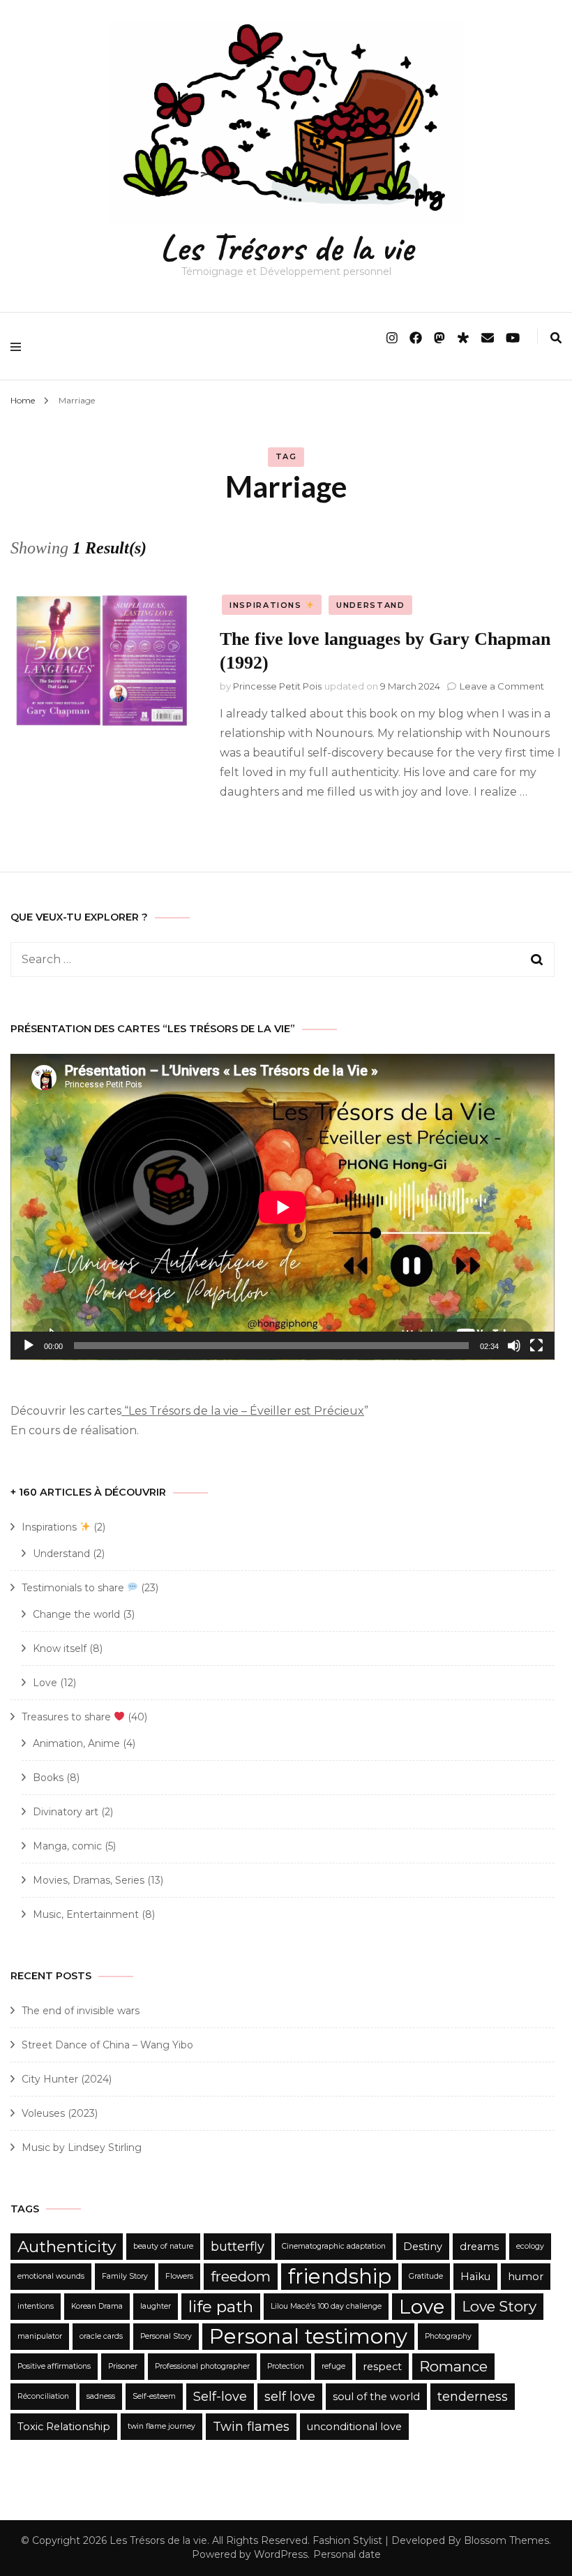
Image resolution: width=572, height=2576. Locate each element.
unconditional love (354, 2427)
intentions (36, 2306)
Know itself (60, 1648)
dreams (479, 2247)
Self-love (220, 2397)
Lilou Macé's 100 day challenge (326, 2306)
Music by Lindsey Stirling (82, 2147)
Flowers (179, 2276)
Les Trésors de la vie (286, 247)
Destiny (423, 2247)
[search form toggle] (556, 338)
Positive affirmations (54, 2366)
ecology (530, 2246)
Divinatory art (66, 1812)
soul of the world (376, 2397)
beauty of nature (163, 2246)
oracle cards (101, 2336)
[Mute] (514, 1346)
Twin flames (251, 2427)
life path (221, 2307)
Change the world (76, 1614)
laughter (156, 2306)
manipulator (40, 2336)
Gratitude (426, 2276)
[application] (283, 1207)
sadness (101, 2396)
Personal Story (166, 2336)
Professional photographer (202, 2366)
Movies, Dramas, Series (89, 1880)
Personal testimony (308, 2336)
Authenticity (67, 2247)
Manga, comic (67, 1846)
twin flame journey (161, 2426)
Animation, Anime (76, 1743)
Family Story (125, 2276)
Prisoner (123, 2366)
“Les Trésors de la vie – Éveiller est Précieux (243, 1411)
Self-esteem (154, 2396)
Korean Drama (97, 2306)
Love (45, 1683)
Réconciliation (43, 2396)
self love (290, 2397)
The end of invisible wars (81, 2011)
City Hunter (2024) (67, 2079)
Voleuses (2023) (60, 2113)
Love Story (499, 2306)
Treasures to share (68, 1717)
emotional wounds (51, 2276)
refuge (333, 2366)
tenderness (473, 2397)
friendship (340, 2276)
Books (48, 1778)
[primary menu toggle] (19, 346)
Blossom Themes (506, 2540)
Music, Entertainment (86, 1914)
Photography (448, 2336)
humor (526, 2277)
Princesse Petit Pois (277, 686)
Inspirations (267, 605)
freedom (241, 2276)
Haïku (475, 2277)
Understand (371, 605)
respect (382, 2367)
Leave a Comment (502, 686)
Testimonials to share (74, 1588)
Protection (286, 2366)
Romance (453, 2366)
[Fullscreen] (536, 1346)
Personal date (347, 2554)
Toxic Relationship (64, 2427)
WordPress (281, 2554)
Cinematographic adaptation (334, 2246)
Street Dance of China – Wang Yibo (107, 2045)
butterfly (238, 2247)
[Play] (29, 1346)
